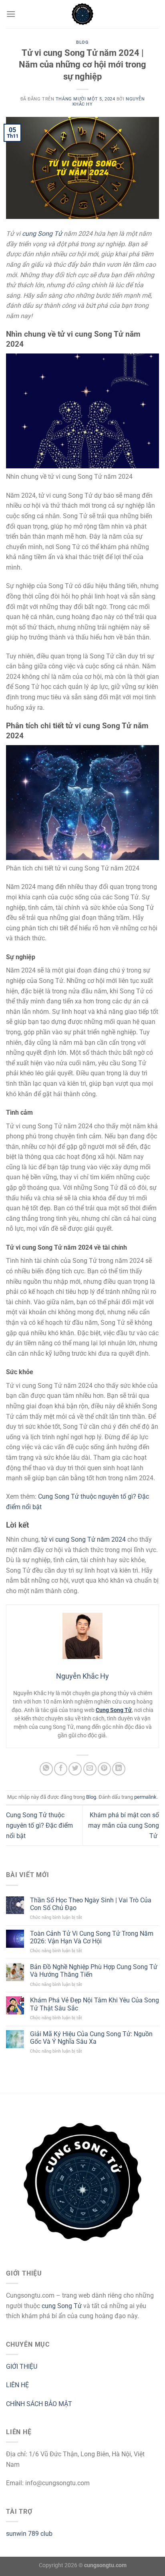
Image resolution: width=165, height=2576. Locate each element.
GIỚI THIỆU (22, 2367)
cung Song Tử (43, 234)
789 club (40, 2534)
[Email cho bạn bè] (90, 1769)
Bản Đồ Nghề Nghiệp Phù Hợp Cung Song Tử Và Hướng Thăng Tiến (94, 1971)
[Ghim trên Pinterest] (104, 1769)
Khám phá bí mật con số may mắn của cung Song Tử (124, 1825)
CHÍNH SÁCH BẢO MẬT (39, 2404)
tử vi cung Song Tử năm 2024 (84, 1539)
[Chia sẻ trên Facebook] (61, 1769)
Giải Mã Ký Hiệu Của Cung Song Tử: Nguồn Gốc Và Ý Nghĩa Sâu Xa (91, 2038)
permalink (145, 1797)
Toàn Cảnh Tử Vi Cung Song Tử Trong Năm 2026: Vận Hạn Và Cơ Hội (92, 1937)
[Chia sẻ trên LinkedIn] (119, 1769)
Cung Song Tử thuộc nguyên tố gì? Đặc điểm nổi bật (39, 1825)
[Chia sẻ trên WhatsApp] (46, 1769)
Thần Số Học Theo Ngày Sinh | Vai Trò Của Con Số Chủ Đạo (91, 1904)
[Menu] (11, 14)
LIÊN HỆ (17, 2385)
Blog (82, 42)
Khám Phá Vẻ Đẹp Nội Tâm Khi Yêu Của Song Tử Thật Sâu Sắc (95, 2004)
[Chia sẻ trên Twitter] (75, 1769)
